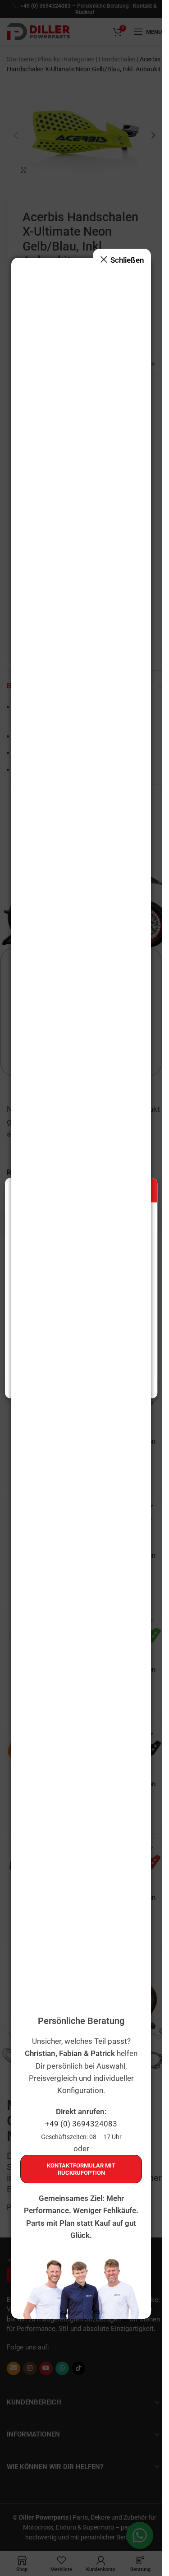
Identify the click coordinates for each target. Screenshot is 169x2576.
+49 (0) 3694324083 (81, 2124)
